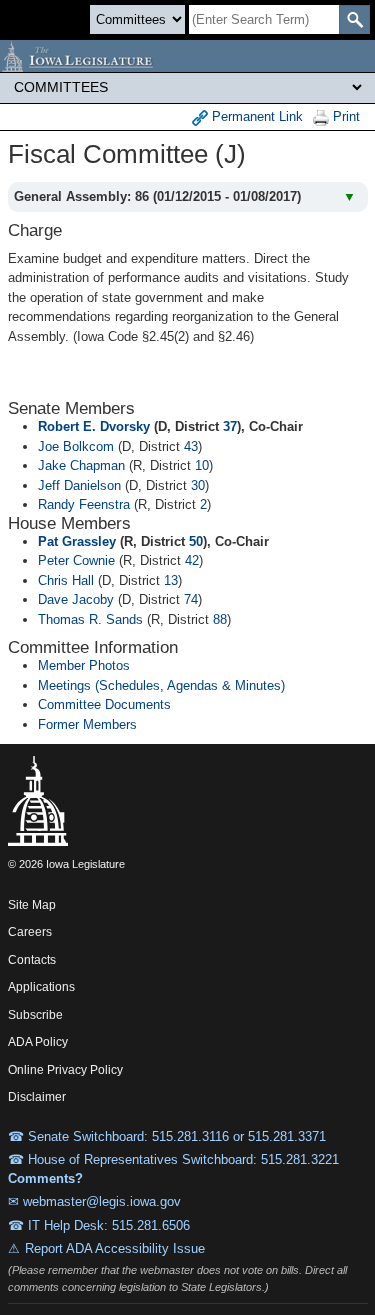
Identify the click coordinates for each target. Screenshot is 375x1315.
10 (202, 465)
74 (191, 599)
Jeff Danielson (79, 485)
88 (220, 619)
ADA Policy (38, 1042)
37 (230, 426)
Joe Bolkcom (76, 446)
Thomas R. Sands (90, 619)
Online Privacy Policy (65, 1070)
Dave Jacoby (76, 599)
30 (198, 485)
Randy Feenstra (84, 504)
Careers (30, 932)
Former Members (87, 724)
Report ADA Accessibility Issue (115, 1248)
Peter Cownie (76, 560)
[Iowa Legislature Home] (187, 56)
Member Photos (84, 665)
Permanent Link (255, 116)
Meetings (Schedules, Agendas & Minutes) (161, 685)
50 (196, 541)
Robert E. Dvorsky (94, 426)
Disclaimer (37, 1097)
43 (191, 446)
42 (192, 560)
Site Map (32, 905)
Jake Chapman (81, 465)
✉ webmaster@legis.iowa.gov (94, 1201)
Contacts (32, 960)
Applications (41, 987)
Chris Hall (66, 580)
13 (171, 580)
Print (344, 116)
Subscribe (35, 1015)
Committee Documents (104, 704)
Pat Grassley (77, 541)
